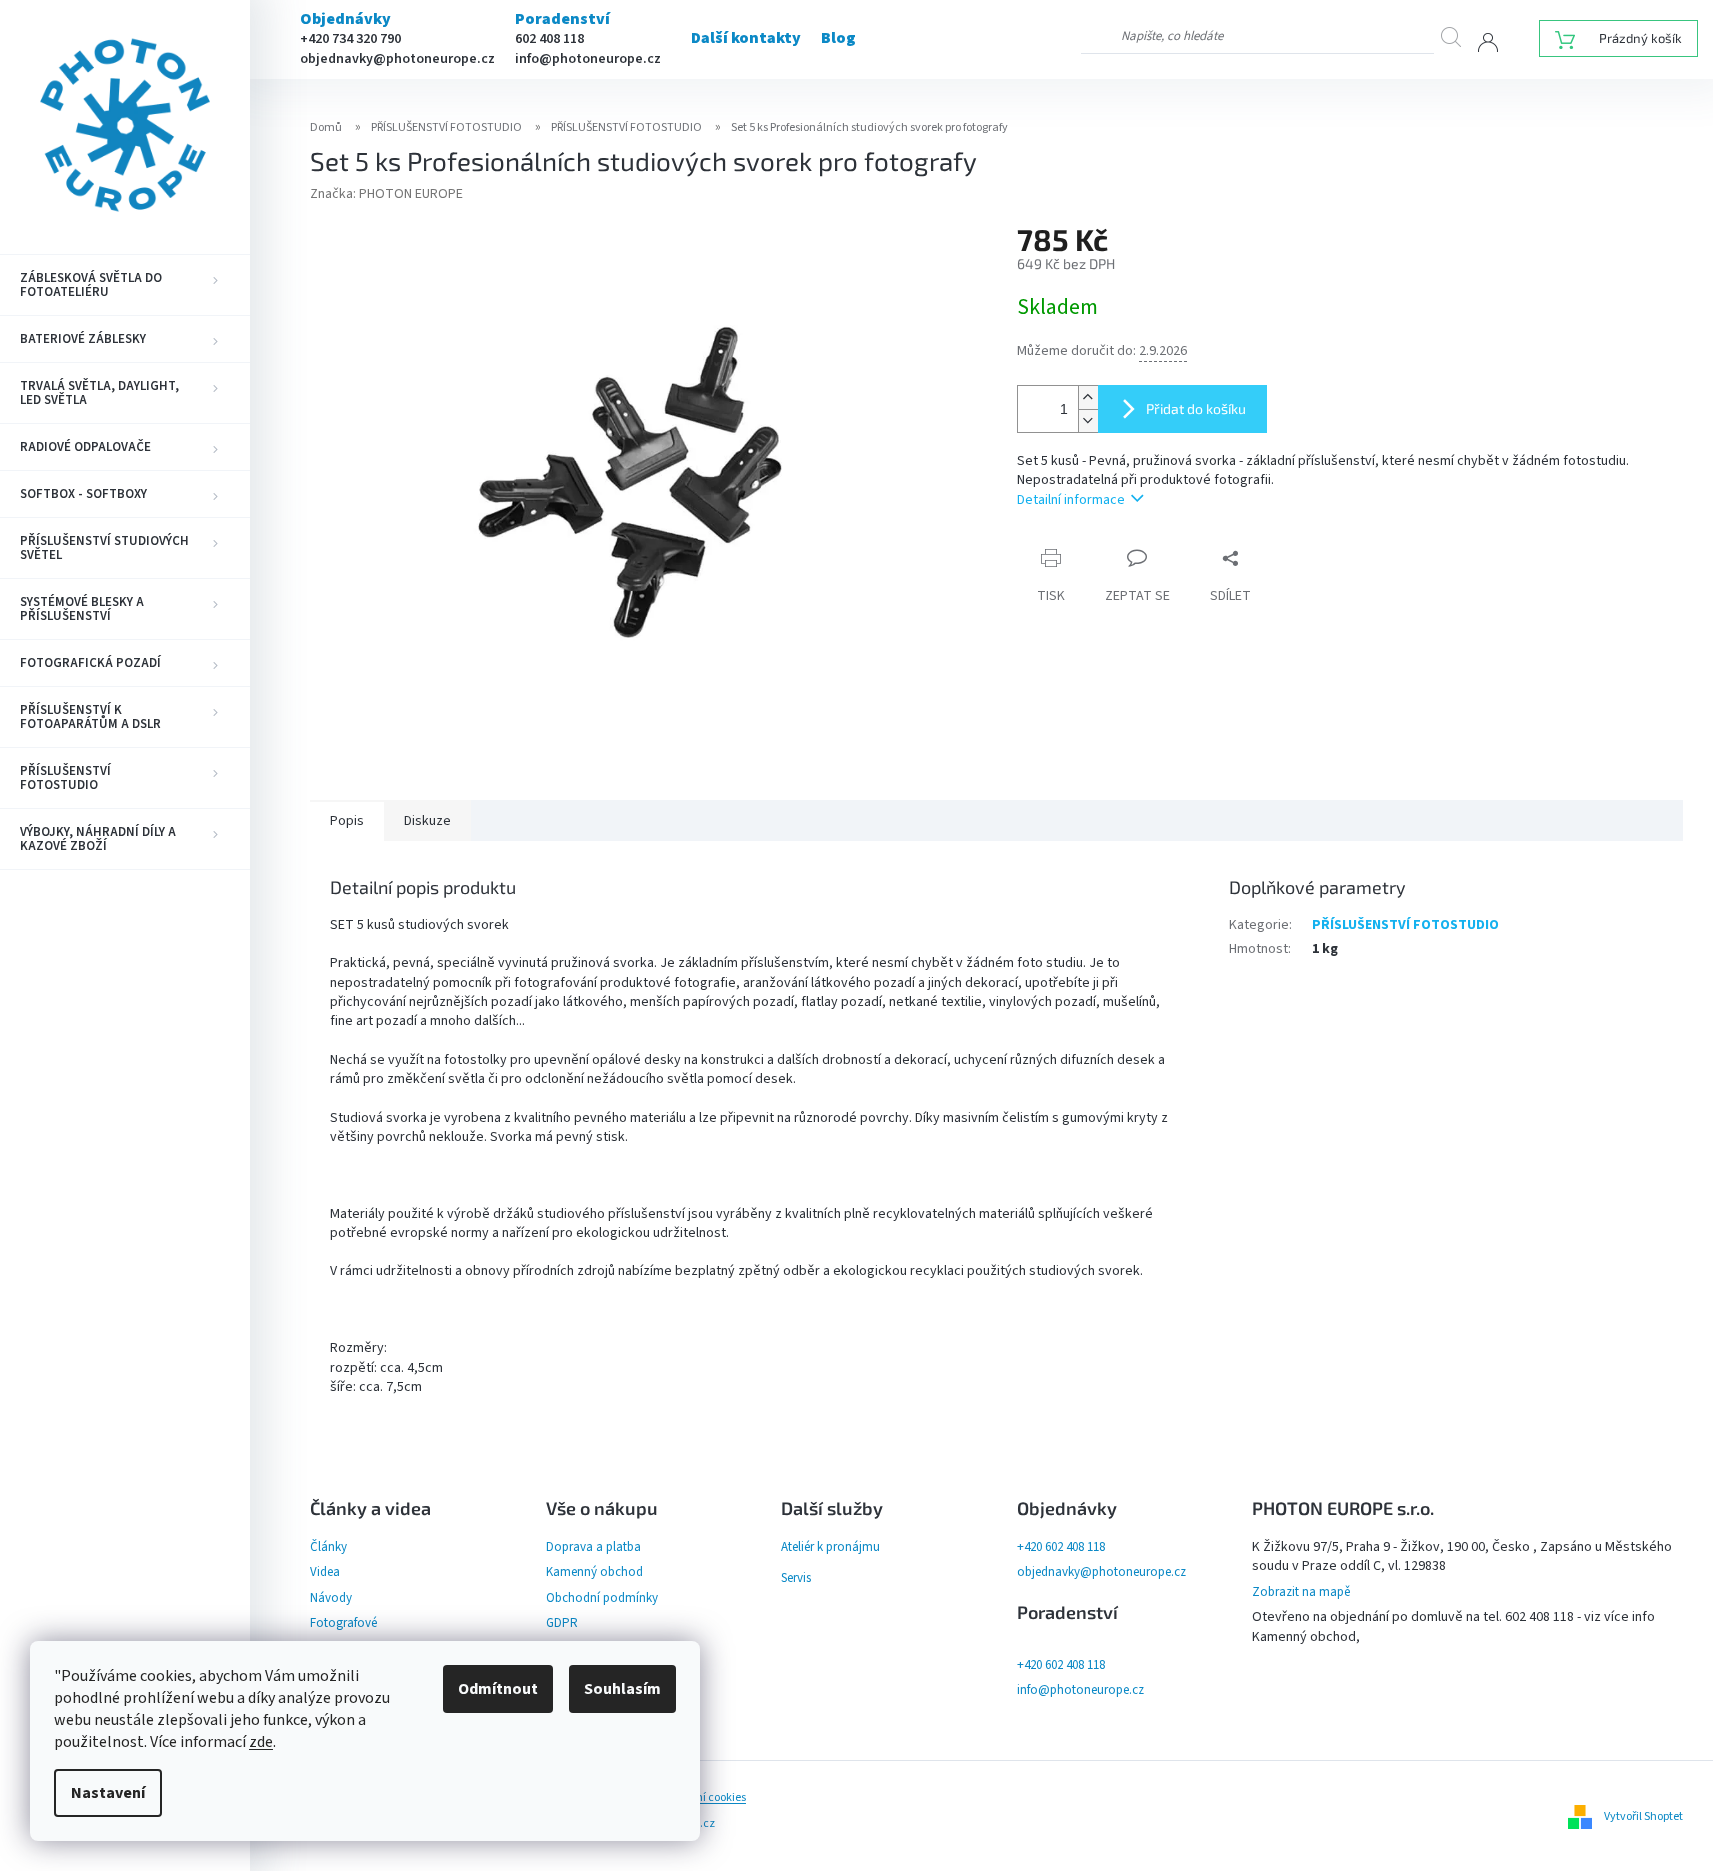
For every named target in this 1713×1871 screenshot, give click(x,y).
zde (261, 1742)
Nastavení (108, 1793)
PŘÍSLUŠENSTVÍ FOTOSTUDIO (1405, 925)
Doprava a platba (593, 1547)
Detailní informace (1071, 500)
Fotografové (343, 1623)
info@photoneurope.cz (588, 59)
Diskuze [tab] (427, 821)
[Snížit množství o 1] (1088, 420)
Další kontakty (746, 38)
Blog (838, 38)
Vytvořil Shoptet (1643, 1816)
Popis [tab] (347, 821)
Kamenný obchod (594, 1572)
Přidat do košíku (1196, 408)
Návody (331, 1598)
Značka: (386, 194)
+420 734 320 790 (350, 39)
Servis (796, 1578)
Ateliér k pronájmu (830, 1547)
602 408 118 (549, 39)
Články (328, 1547)
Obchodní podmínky (602, 1598)
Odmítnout (498, 1689)
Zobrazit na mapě (1301, 1592)
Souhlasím (622, 1689)
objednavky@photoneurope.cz (397, 59)
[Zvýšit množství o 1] (1088, 397)
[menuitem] (125, 285)
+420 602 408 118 (1061, 1547)
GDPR (562, 1623)
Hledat (1459, 36)
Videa (325, 1572)
